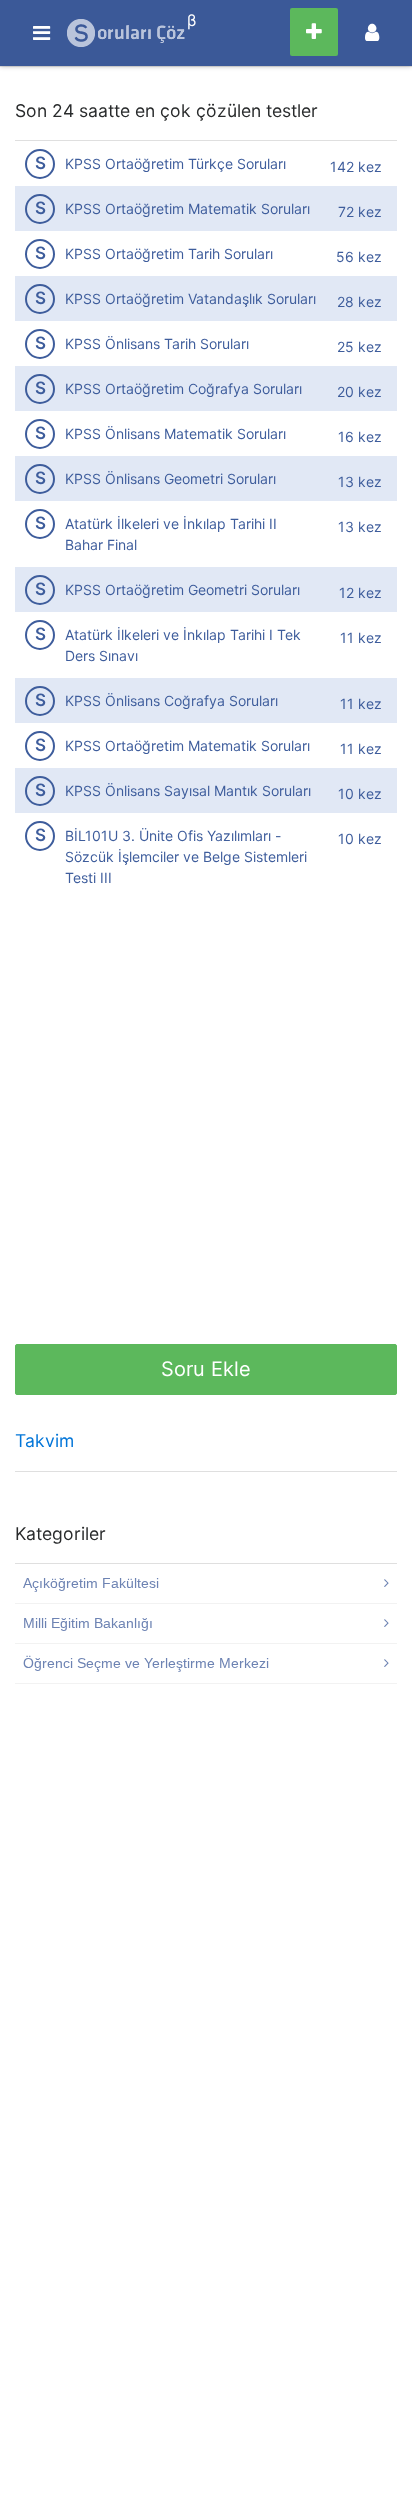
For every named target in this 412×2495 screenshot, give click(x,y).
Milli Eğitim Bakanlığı (88, 1623)
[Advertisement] (206, 1138)
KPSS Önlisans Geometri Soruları (209, 479)
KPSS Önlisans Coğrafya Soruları (209, 701)
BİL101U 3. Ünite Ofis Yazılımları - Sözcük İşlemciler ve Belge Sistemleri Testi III (209, 855)
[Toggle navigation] (372, 32)
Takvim (44, 1440)
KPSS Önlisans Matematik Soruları (209, 434)
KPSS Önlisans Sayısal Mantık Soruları (209, 791)
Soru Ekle (206, 1369)
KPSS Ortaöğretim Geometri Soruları (209, 590)
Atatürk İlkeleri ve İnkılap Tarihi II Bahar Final (209, 533)
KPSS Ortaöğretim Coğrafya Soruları (209, 389)
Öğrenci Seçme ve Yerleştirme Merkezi (146, 1663)
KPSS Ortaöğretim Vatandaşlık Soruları (209, 299)
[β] (127, 33)
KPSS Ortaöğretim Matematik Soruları (209, 209)
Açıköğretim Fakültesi (91, 1583)
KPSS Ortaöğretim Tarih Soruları (209, 254)
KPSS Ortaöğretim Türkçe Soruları (209, 164)
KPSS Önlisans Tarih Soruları (209, 344)
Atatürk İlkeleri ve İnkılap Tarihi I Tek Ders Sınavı (209, 644)
